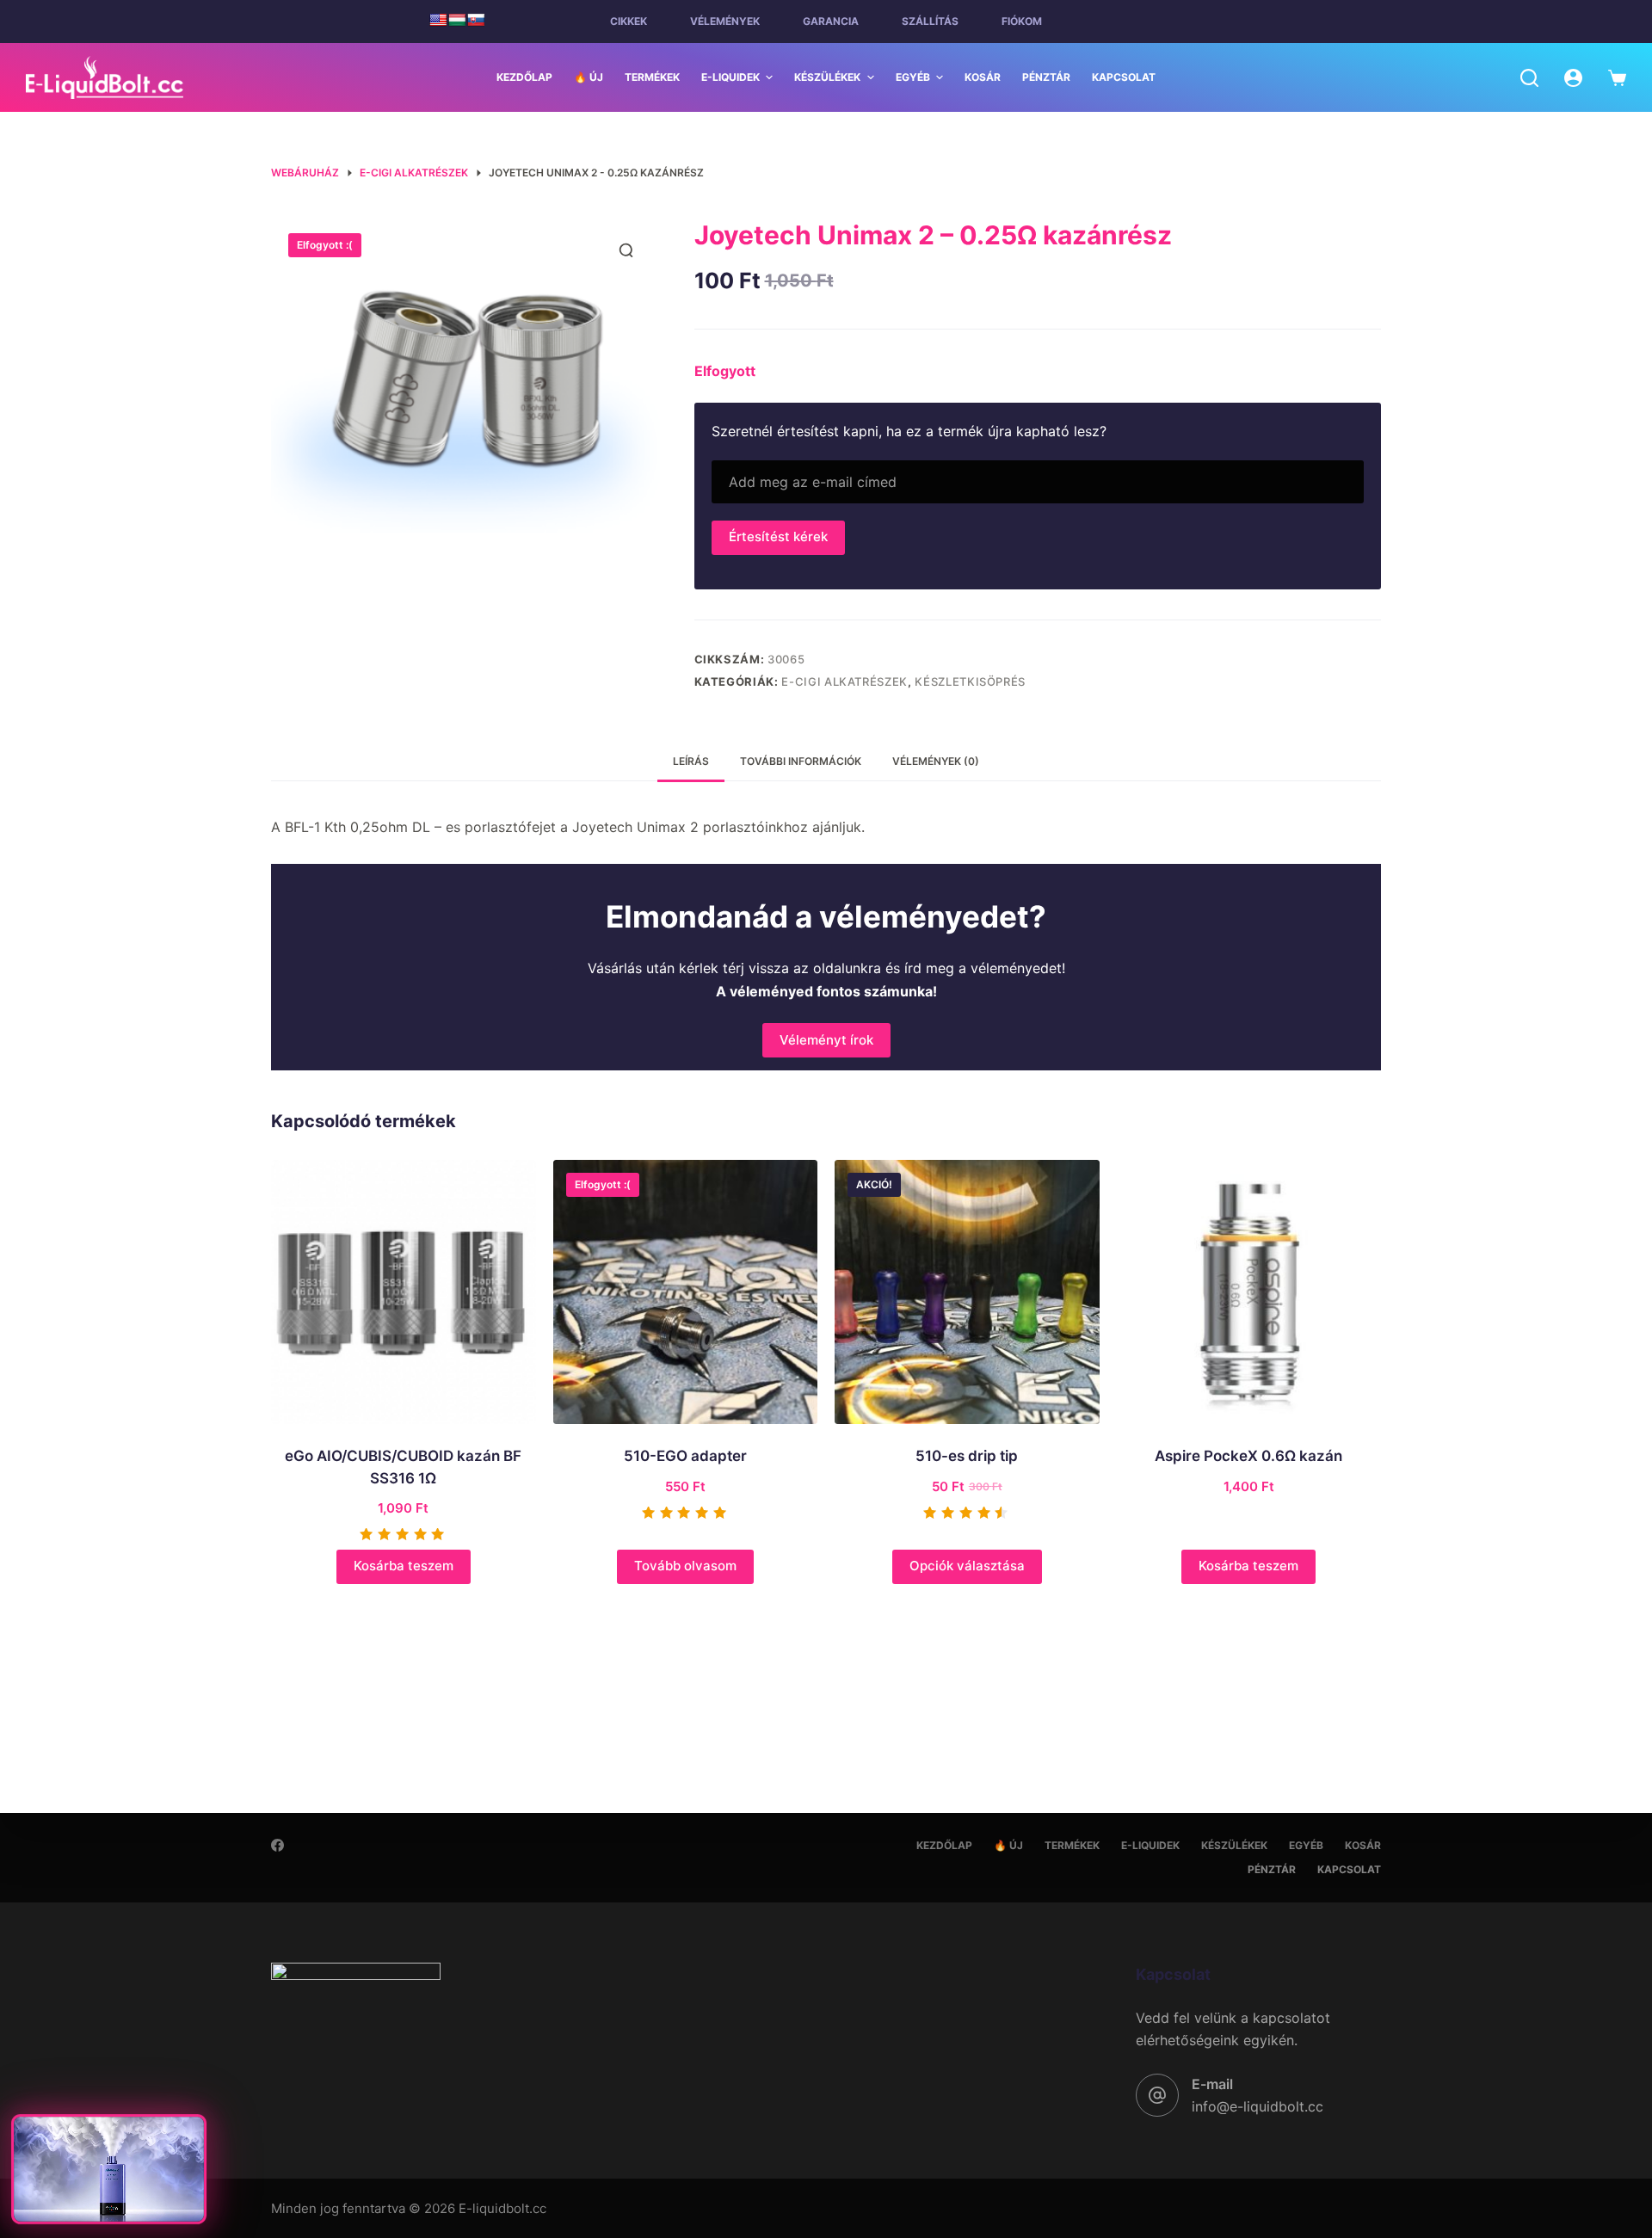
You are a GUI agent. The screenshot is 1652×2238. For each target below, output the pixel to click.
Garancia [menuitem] (831, 21)
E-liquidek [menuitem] (730, 77)
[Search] (1529, 78)
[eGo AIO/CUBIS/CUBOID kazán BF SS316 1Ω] (404, 1292)
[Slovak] (476, 20)
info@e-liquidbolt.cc (1257, 2106)
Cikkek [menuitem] (629, 21)
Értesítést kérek (778, 536)
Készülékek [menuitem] (827, 77)
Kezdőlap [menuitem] (524, 77)
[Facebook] (277, 1845)
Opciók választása (967, 1566)
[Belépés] (1573, 78)
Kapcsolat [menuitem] (1124, 77)
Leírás (691, 761)
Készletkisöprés (970, 681)
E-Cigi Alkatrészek (844, 681)
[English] (438, 20)
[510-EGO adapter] (686, 1292)
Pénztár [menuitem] (1046, 77)
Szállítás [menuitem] (930, 21)
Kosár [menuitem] (983, 77)
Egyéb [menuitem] (913, 77)
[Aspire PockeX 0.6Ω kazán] (1249, 1292)
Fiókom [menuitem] (1022, 21)
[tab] (691, 762)
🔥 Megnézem (108, 2198)
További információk (801, 761)
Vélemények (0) (936, 761)
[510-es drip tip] (967, 1292)
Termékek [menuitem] (652, 77)
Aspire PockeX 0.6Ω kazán (1248, 1456)
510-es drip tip (967, 1456)
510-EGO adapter (685, 1456)
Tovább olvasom (685, 1566)
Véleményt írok (826, 1040)
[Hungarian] (457, 20)
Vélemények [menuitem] (725, 21)
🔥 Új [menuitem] (589, 77)
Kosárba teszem (404, 1566)
